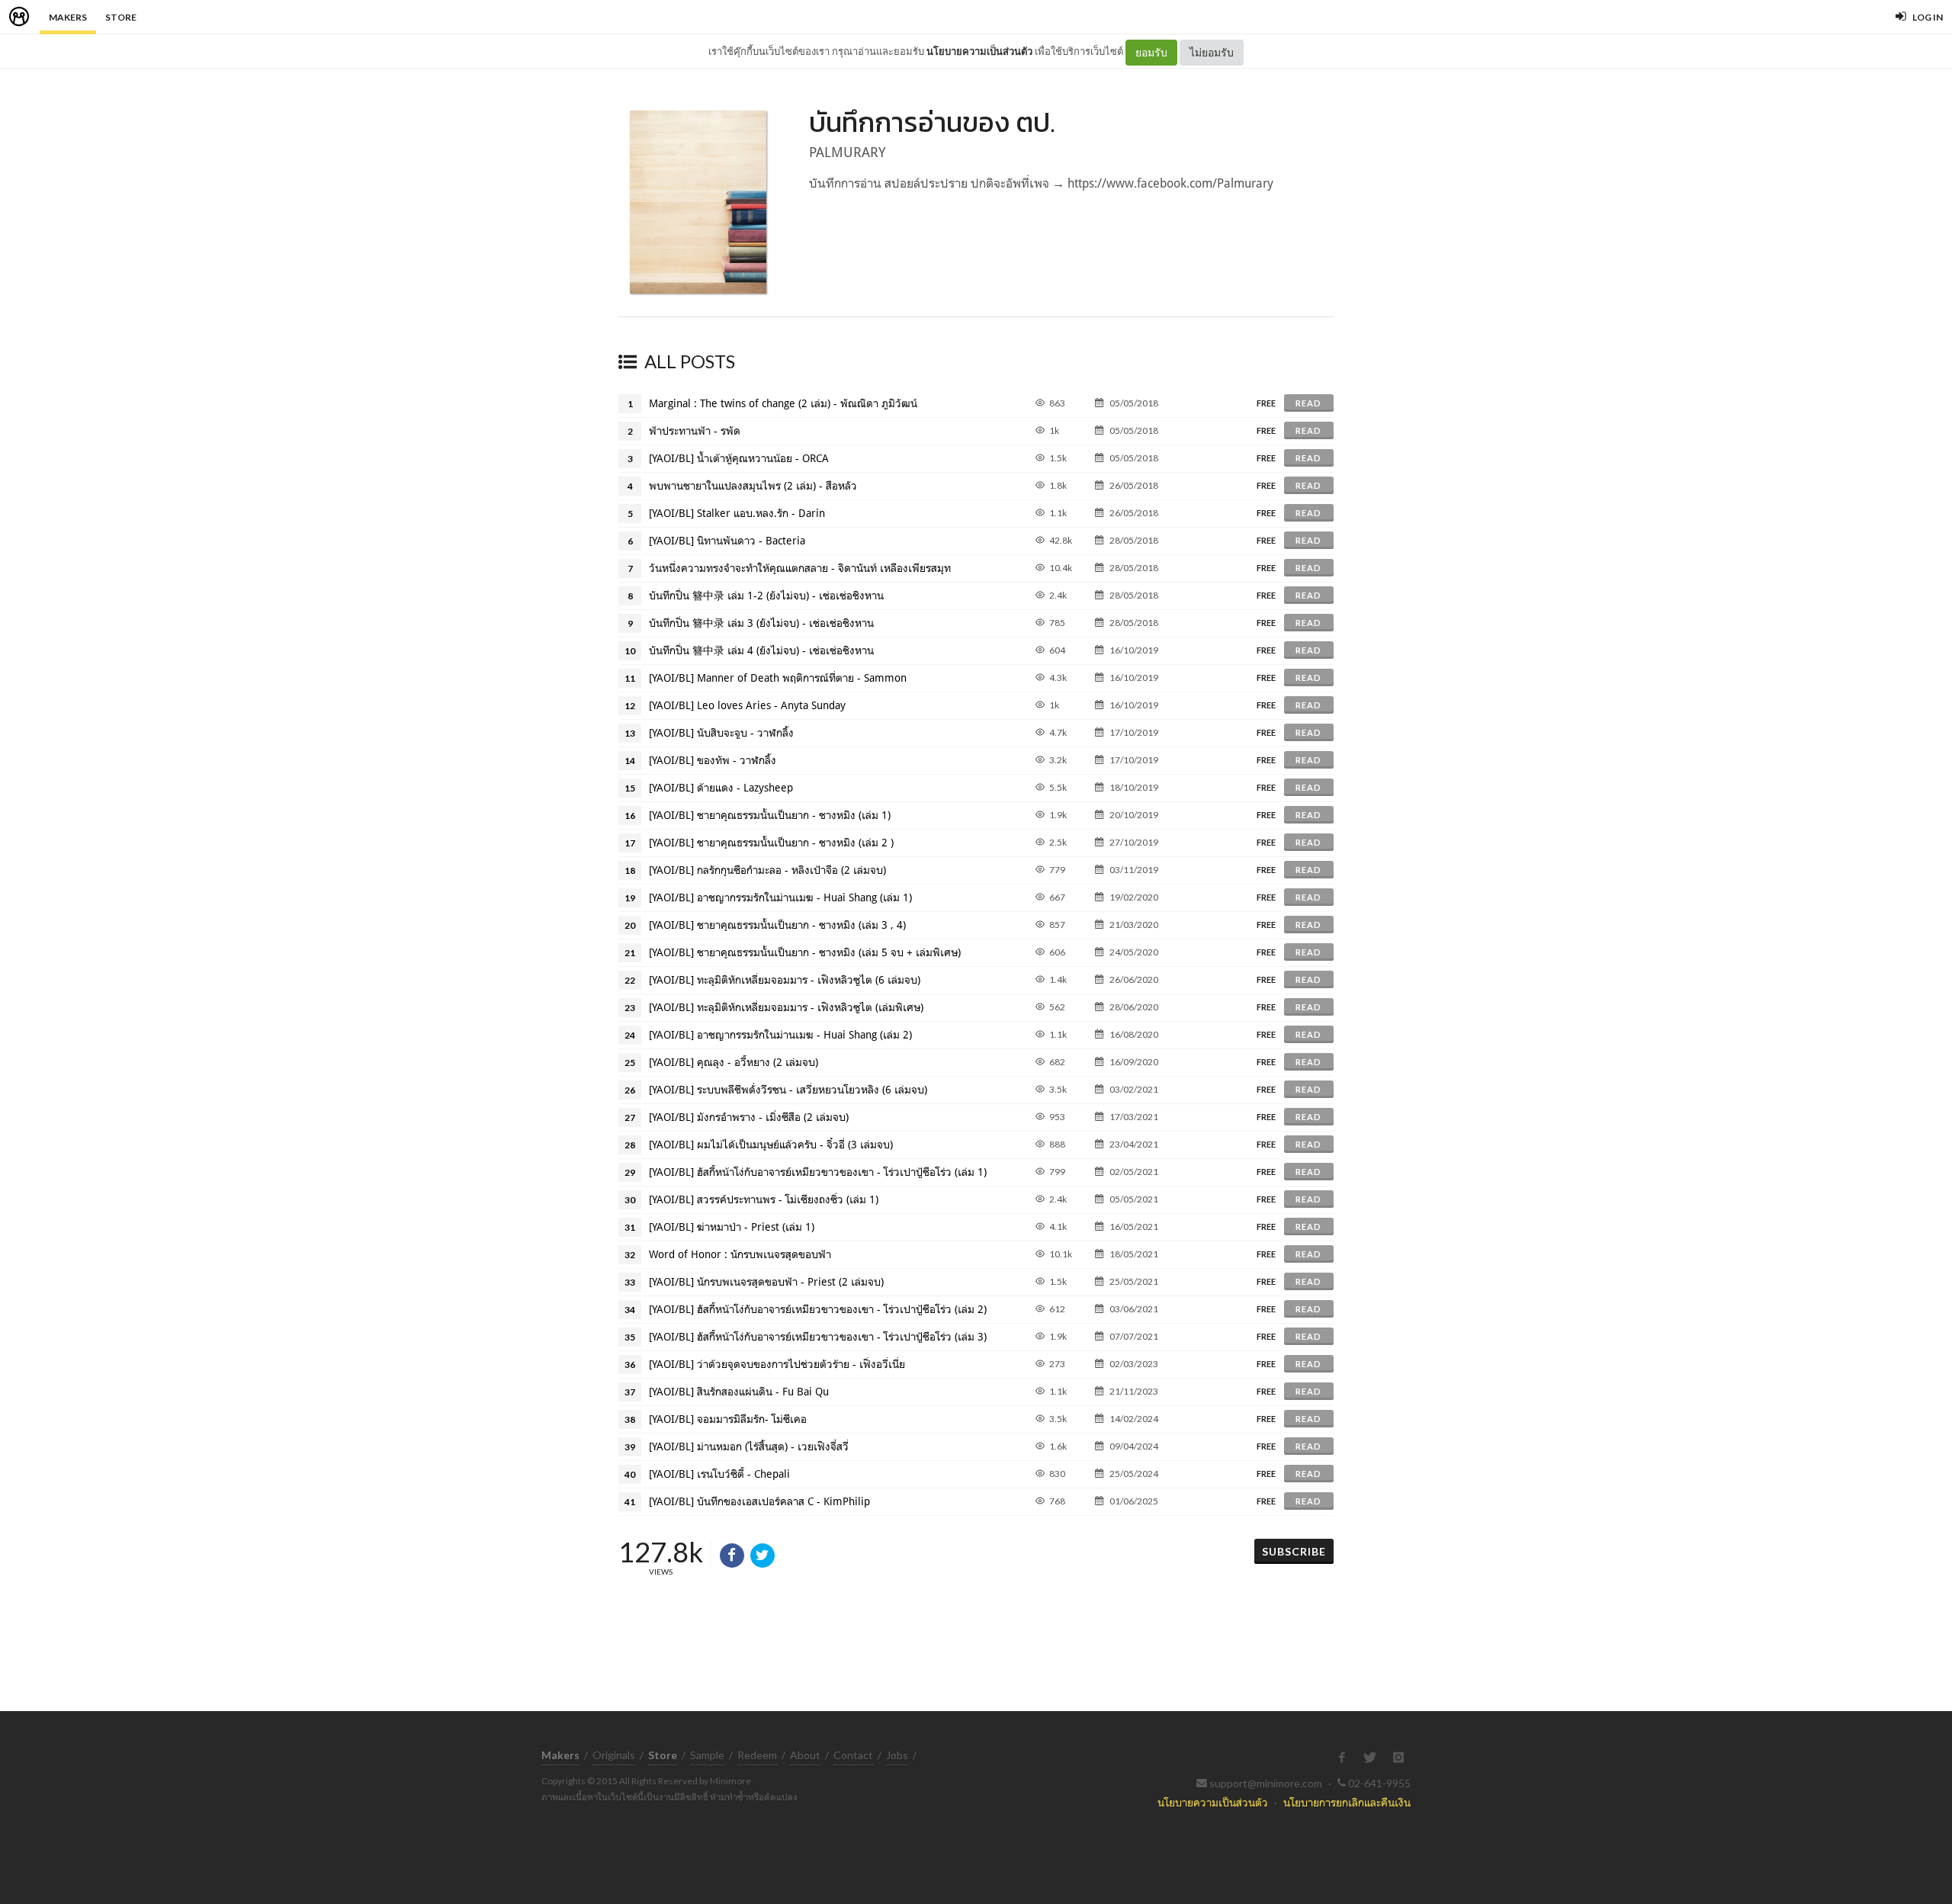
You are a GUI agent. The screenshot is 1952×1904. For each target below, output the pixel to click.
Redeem (757, 1755)
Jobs (897, 1755)
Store (121, 17)
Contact (853, 1755)
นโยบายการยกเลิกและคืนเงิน (1347, 1802)
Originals (614, 1755)
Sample (707, 1755)
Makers (68, 17)
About (805, 1755)
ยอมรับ (1151, 52)
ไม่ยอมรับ (1212, 52)
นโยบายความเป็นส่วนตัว (979, 51)
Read (1308, 403)
